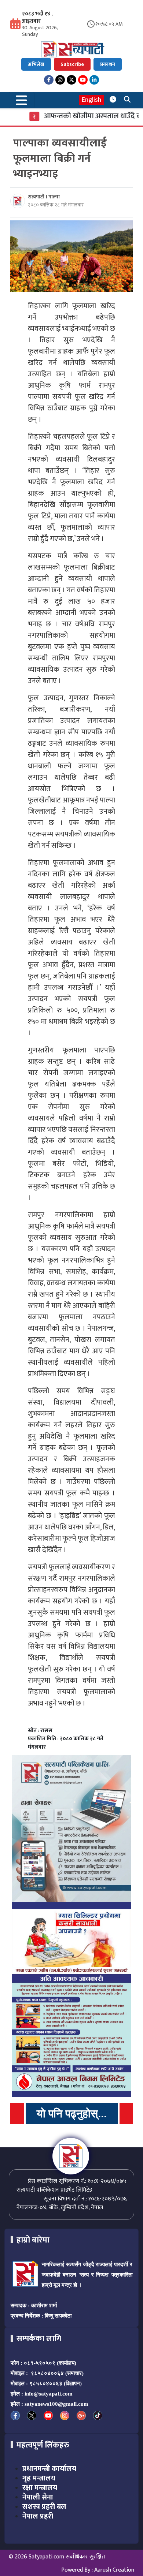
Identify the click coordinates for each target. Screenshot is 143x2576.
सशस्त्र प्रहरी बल (44, 2507)
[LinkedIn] (94, 80)
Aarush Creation (114, 2570)
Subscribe (72, 64)
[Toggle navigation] (22, 100)
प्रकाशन (108, 64)
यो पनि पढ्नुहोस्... (72, 2113)
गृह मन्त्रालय (39, 2478)
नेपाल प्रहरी (38, 2516)
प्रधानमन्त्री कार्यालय (49, 2469)
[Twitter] (71, 80)
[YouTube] (83, 80)
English (91, 100)
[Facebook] (49, 80)
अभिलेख (36, 64)
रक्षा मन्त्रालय (40, 2488)
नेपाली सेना (38, 2497)
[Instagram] (60, 80)
